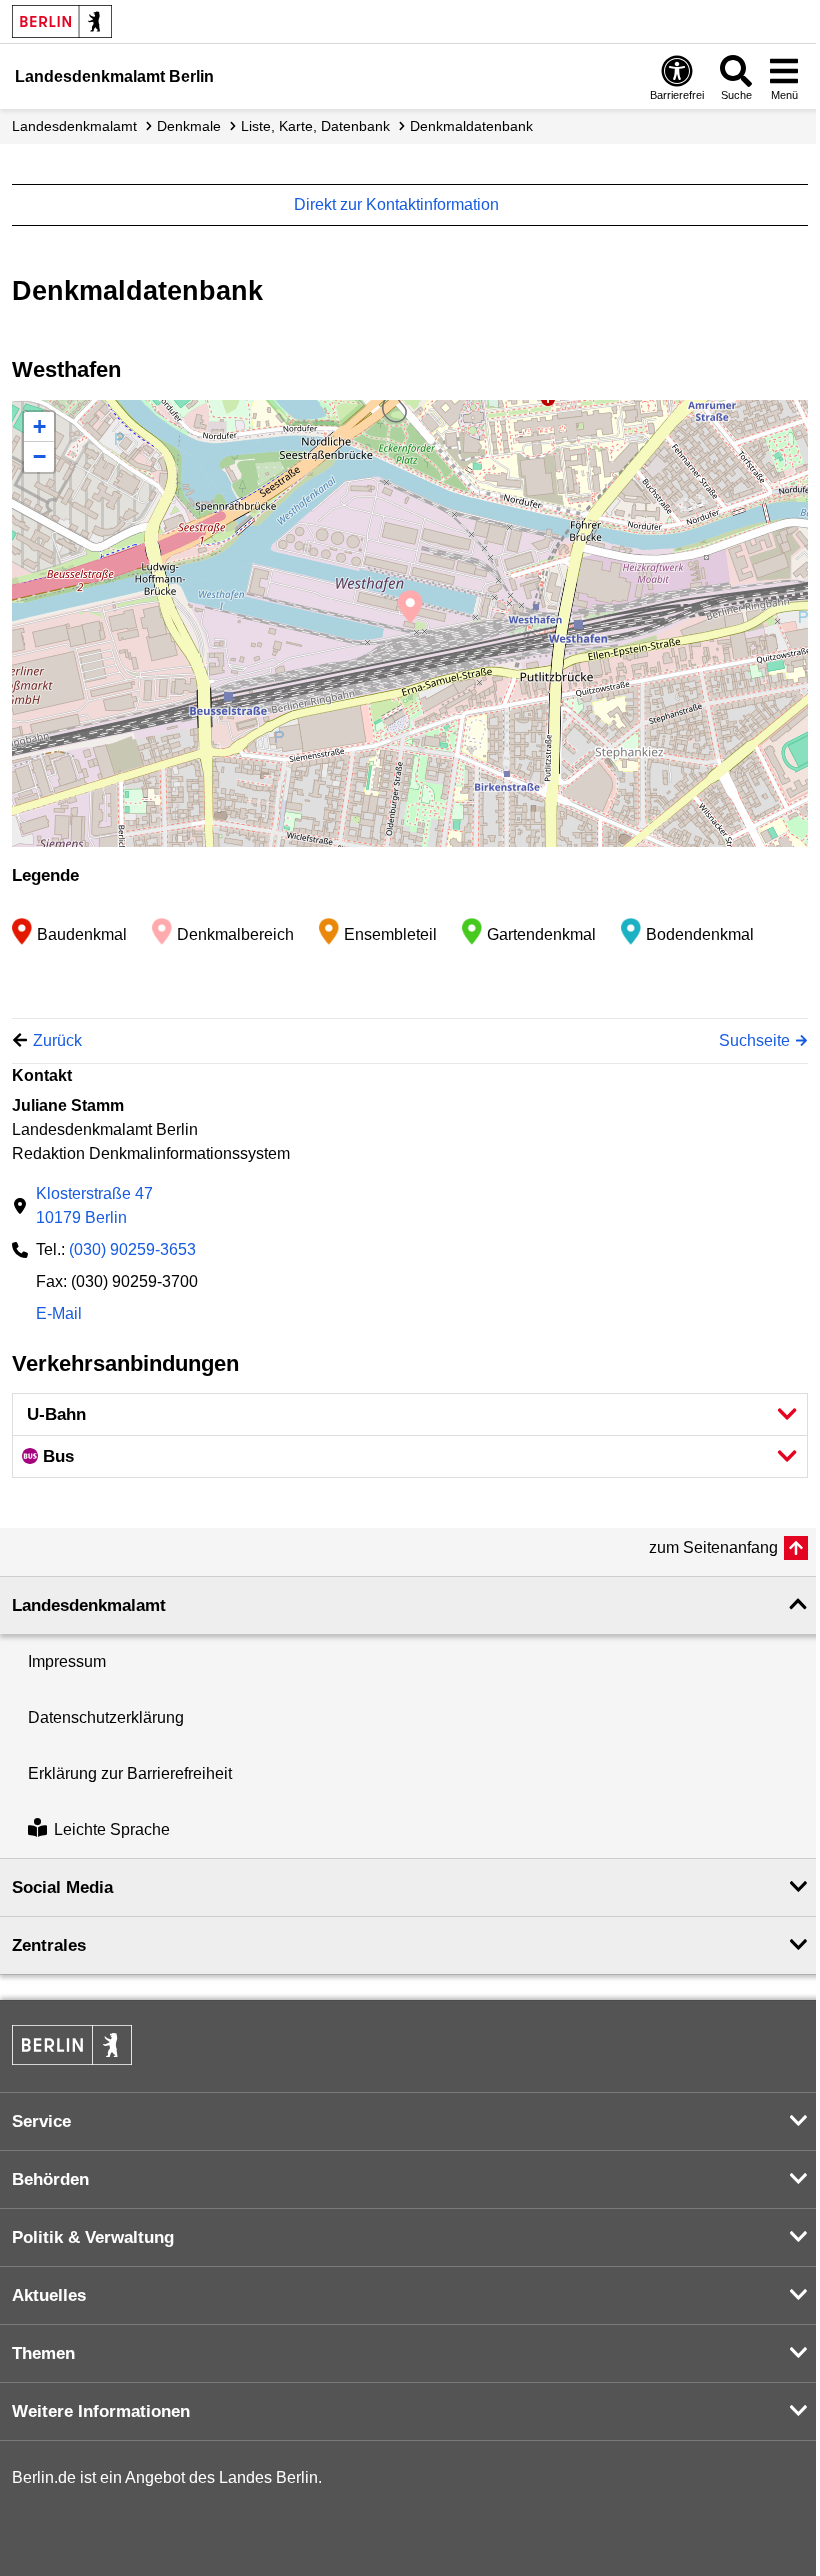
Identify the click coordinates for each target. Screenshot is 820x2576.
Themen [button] (43, 2353)
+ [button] (39, 426)
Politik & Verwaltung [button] (93, 2237)
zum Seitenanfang (713, 1547)
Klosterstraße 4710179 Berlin (94, 1205)
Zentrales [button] (49, 1945)
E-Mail (59, 1315)
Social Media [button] (62, 1887)
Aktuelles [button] (49, 2295)
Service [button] (41, 2121)
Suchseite (754, 1040)
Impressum (67, 1661)
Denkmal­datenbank (471, 126)
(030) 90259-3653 (132, 1249)
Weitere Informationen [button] (101, 2411)
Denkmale (189, 126)
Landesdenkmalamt (74, 126)
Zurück (57, 1040)
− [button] (39, 456)
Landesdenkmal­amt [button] (89, 1605)
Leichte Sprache (112, 1829)
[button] (410, 1414)
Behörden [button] (50, 2179)
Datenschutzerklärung (106, 1717)
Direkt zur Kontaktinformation (398, 204)
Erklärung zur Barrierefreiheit (130, 1773)
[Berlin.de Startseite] (62, 21)
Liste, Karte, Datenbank (315, 126)
